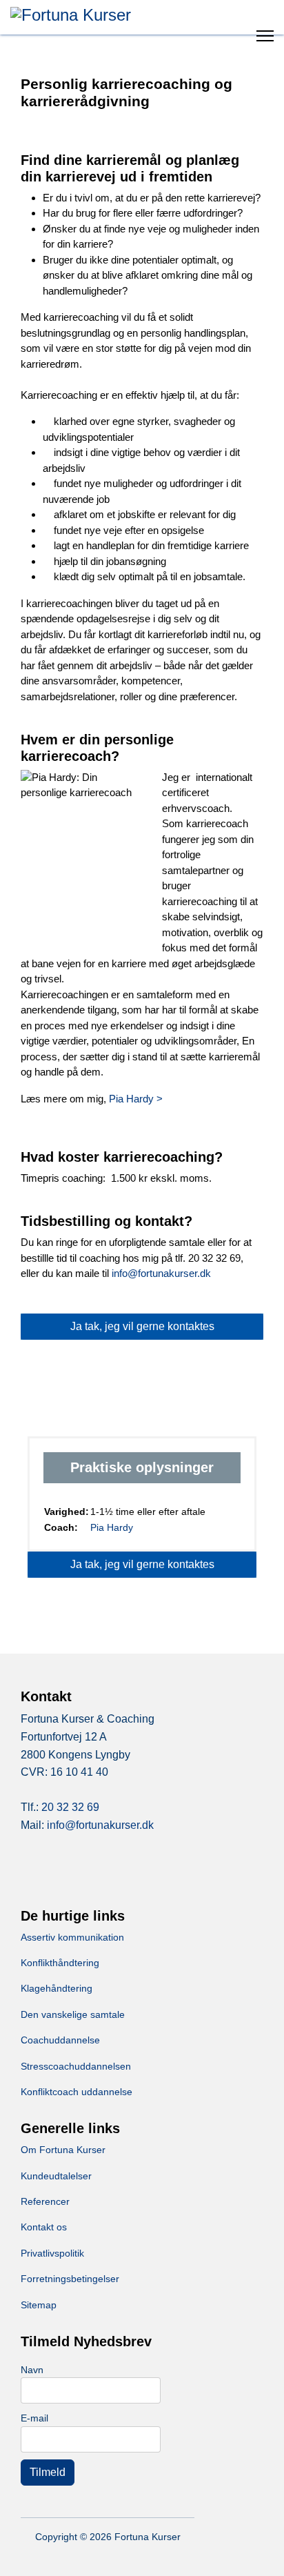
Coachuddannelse (60, 2040)
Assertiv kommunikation (72, 1937)
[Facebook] (48, 1873)
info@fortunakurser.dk (161, 1273)
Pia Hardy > (136, 1099)
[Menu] (265, 31)
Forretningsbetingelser (70, 2279)
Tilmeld (48, 2472)
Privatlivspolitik (52, 2253)
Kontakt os (44, 2227)
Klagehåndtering (57, 1988)
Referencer (45, 2201)
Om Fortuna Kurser (63, 2150)
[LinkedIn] (103, 1873)
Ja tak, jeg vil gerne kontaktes (142, 1326)
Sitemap (39, 2305)
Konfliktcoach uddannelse (77, 2092)
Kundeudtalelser (56, 2176)
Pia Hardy (112, 1527)
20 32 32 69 (70, 1807)
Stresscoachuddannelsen (76, 2066)
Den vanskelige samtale (73, 2014)
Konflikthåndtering (60, 1963)
